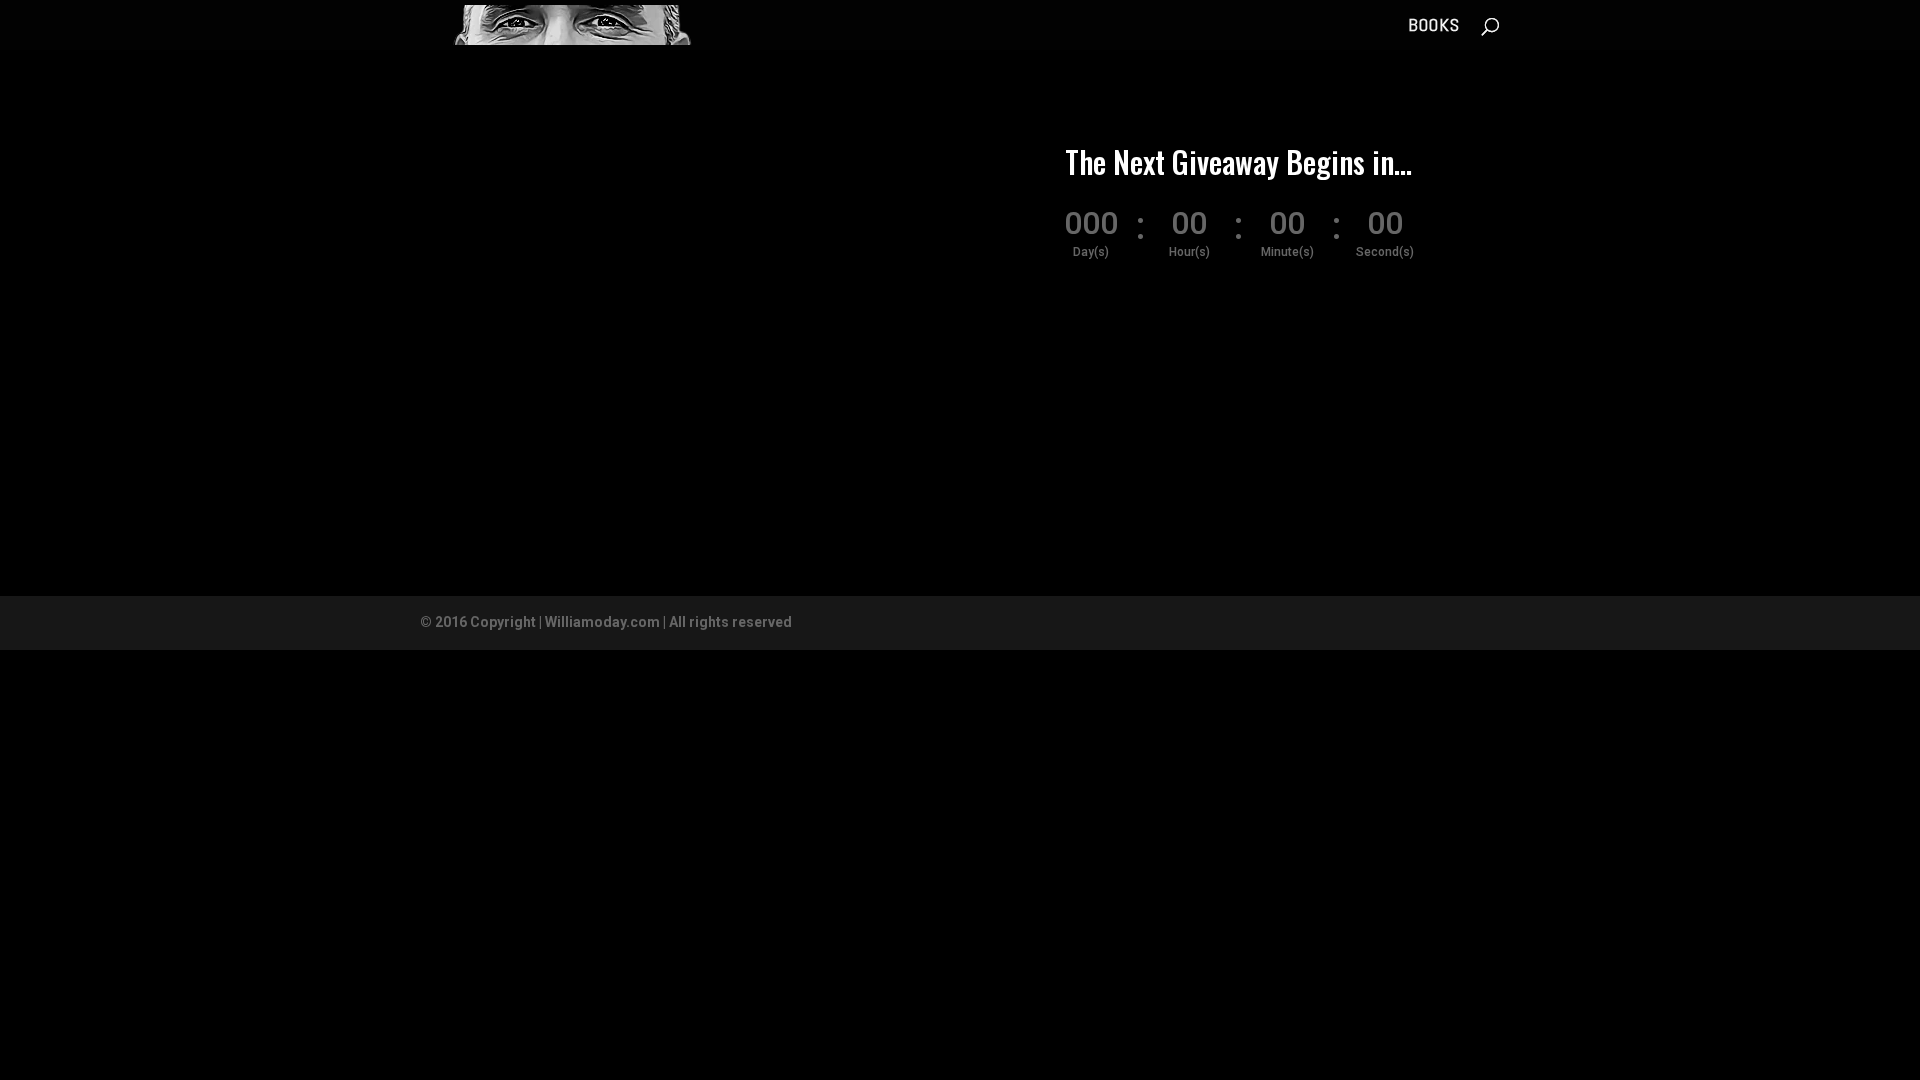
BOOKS (1434, 27)
